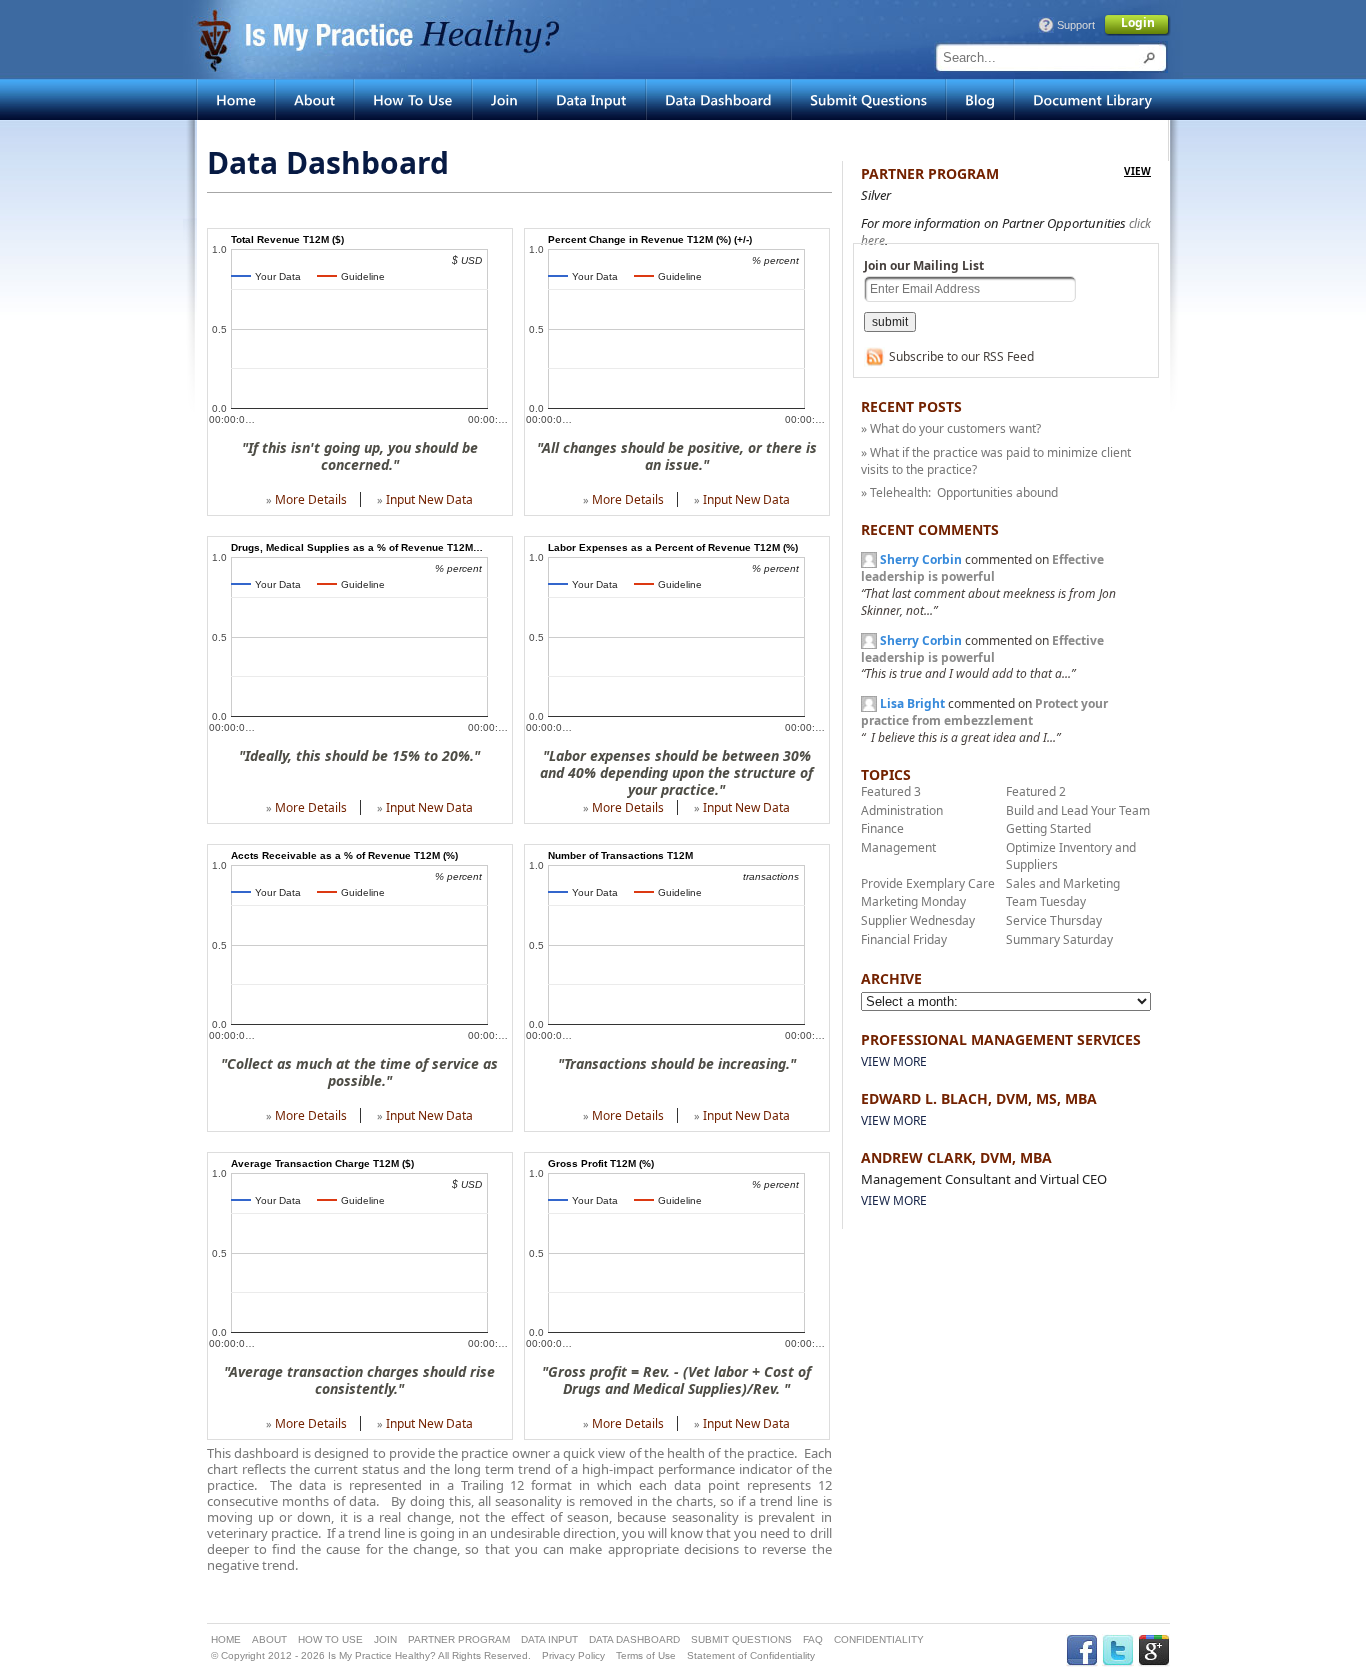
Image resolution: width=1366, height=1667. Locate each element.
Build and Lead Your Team (1078, 810)
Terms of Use (646, 1655)
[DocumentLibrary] (1092, 99)
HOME (226, 1639)
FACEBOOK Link (1082, 1650)
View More (894, 1061)
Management (898, 847)
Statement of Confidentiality (751, 1655)
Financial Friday (904, 939)
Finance (882, 828)
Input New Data (429, 499)
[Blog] (980, 99)
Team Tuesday (1046, 901)
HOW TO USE (330, 1639)
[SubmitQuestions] (868, 99)
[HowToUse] (413, 99)
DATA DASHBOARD (634, 1639)
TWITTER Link (1118, 1650)
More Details (311, 499)
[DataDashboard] (718, 99)
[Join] (504, 99)
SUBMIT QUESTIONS (741, 1639)
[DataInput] (591, 99)
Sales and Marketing (1063, 883)
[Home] (236, 99)
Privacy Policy (573, 1655)
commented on (988, 585)
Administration (902, 810)
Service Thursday (1054, 920)
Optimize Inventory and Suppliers (1071, 856)
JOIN (385, 1639)
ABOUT (269, 1639)
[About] (314, 99)
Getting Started (1048, 828)
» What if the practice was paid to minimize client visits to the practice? (996, 461)
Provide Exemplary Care (928, 883)
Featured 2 (1036, 791)
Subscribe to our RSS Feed (961, 356)
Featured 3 (891, 791)
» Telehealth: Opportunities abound (959, 492)
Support (1076, 25)
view (1137, 171)
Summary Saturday (1059, 939)
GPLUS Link (1154, 1650)
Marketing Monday (913, 901)
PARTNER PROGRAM (459, 1639)
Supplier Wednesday (918, 920)
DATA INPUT (549, 1639)
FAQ (813, 1639)
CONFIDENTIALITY (879, 1639)
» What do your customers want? (951, 428)
